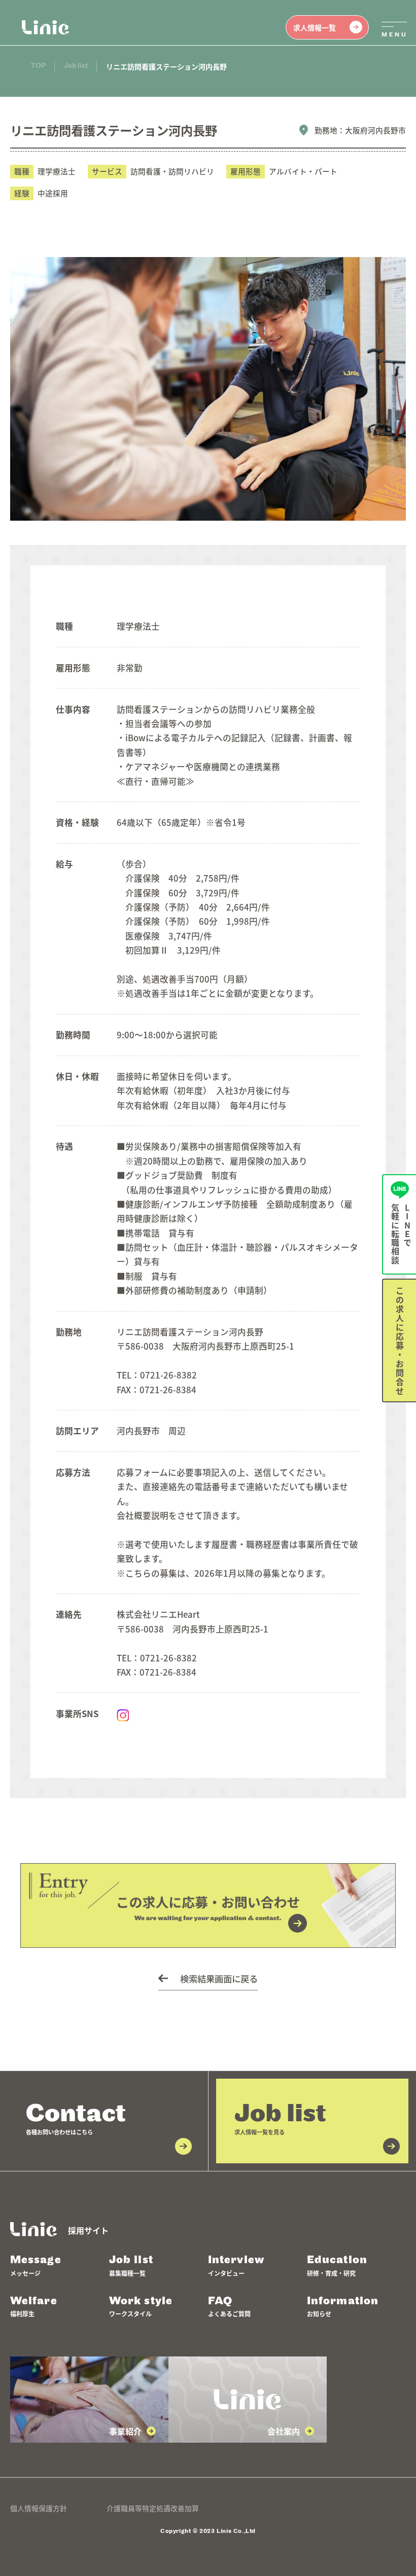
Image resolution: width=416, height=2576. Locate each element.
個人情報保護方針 (39, 2508)
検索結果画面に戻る (219, 1979)
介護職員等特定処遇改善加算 (153, 2508)
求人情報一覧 (315, 27)
